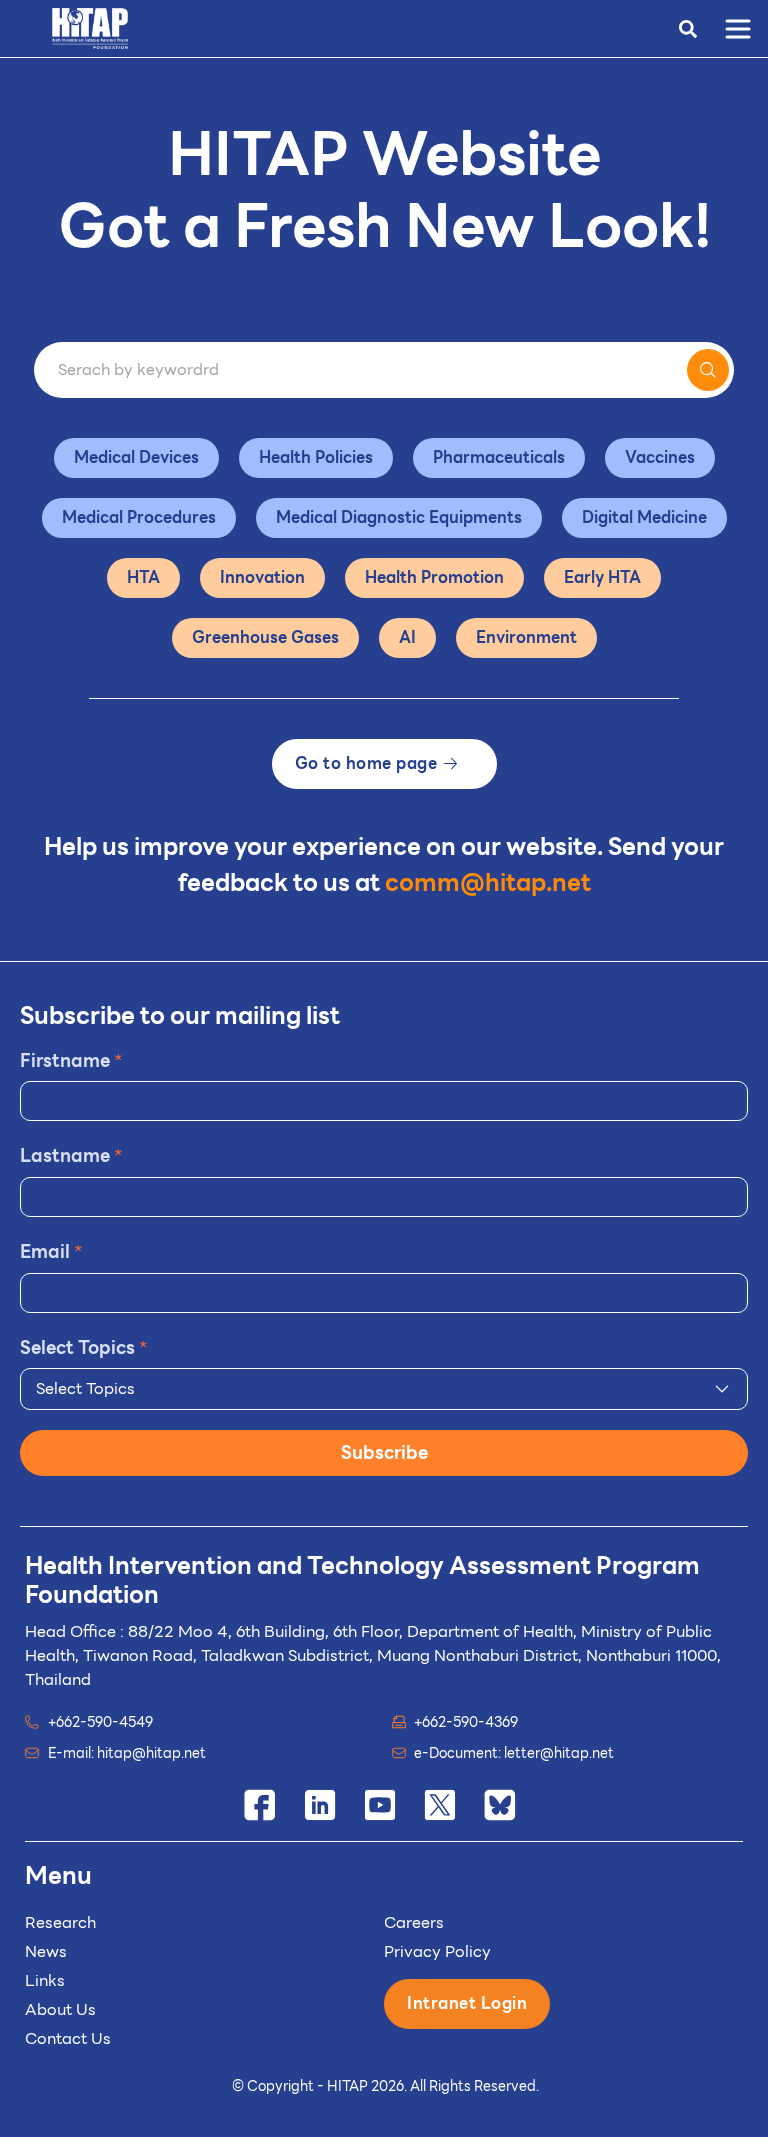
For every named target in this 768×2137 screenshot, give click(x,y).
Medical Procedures (139, 517)
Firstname (71, 1060)
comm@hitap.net (488, 883)
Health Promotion (434, 577)
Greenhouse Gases (265, 637)
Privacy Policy (437, 1951)
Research (60, 1922)
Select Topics (84, 1347)
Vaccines (660, 457)
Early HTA (602, 577)
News (46, 1951)
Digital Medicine (644, 517)
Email (51, 1251)
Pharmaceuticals (499, 457)
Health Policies (316, 457)
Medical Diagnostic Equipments (399, 517)
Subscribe (384, 1452)
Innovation (262, 577)
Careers (414, 1922)
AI (407, 637)
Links (45, 1980)
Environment (526, 637)
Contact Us (68, 2038)
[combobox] (384, 1389)
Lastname (71, 1155)
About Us (60, 2009)
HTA (143, 577)
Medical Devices (136, 457)
